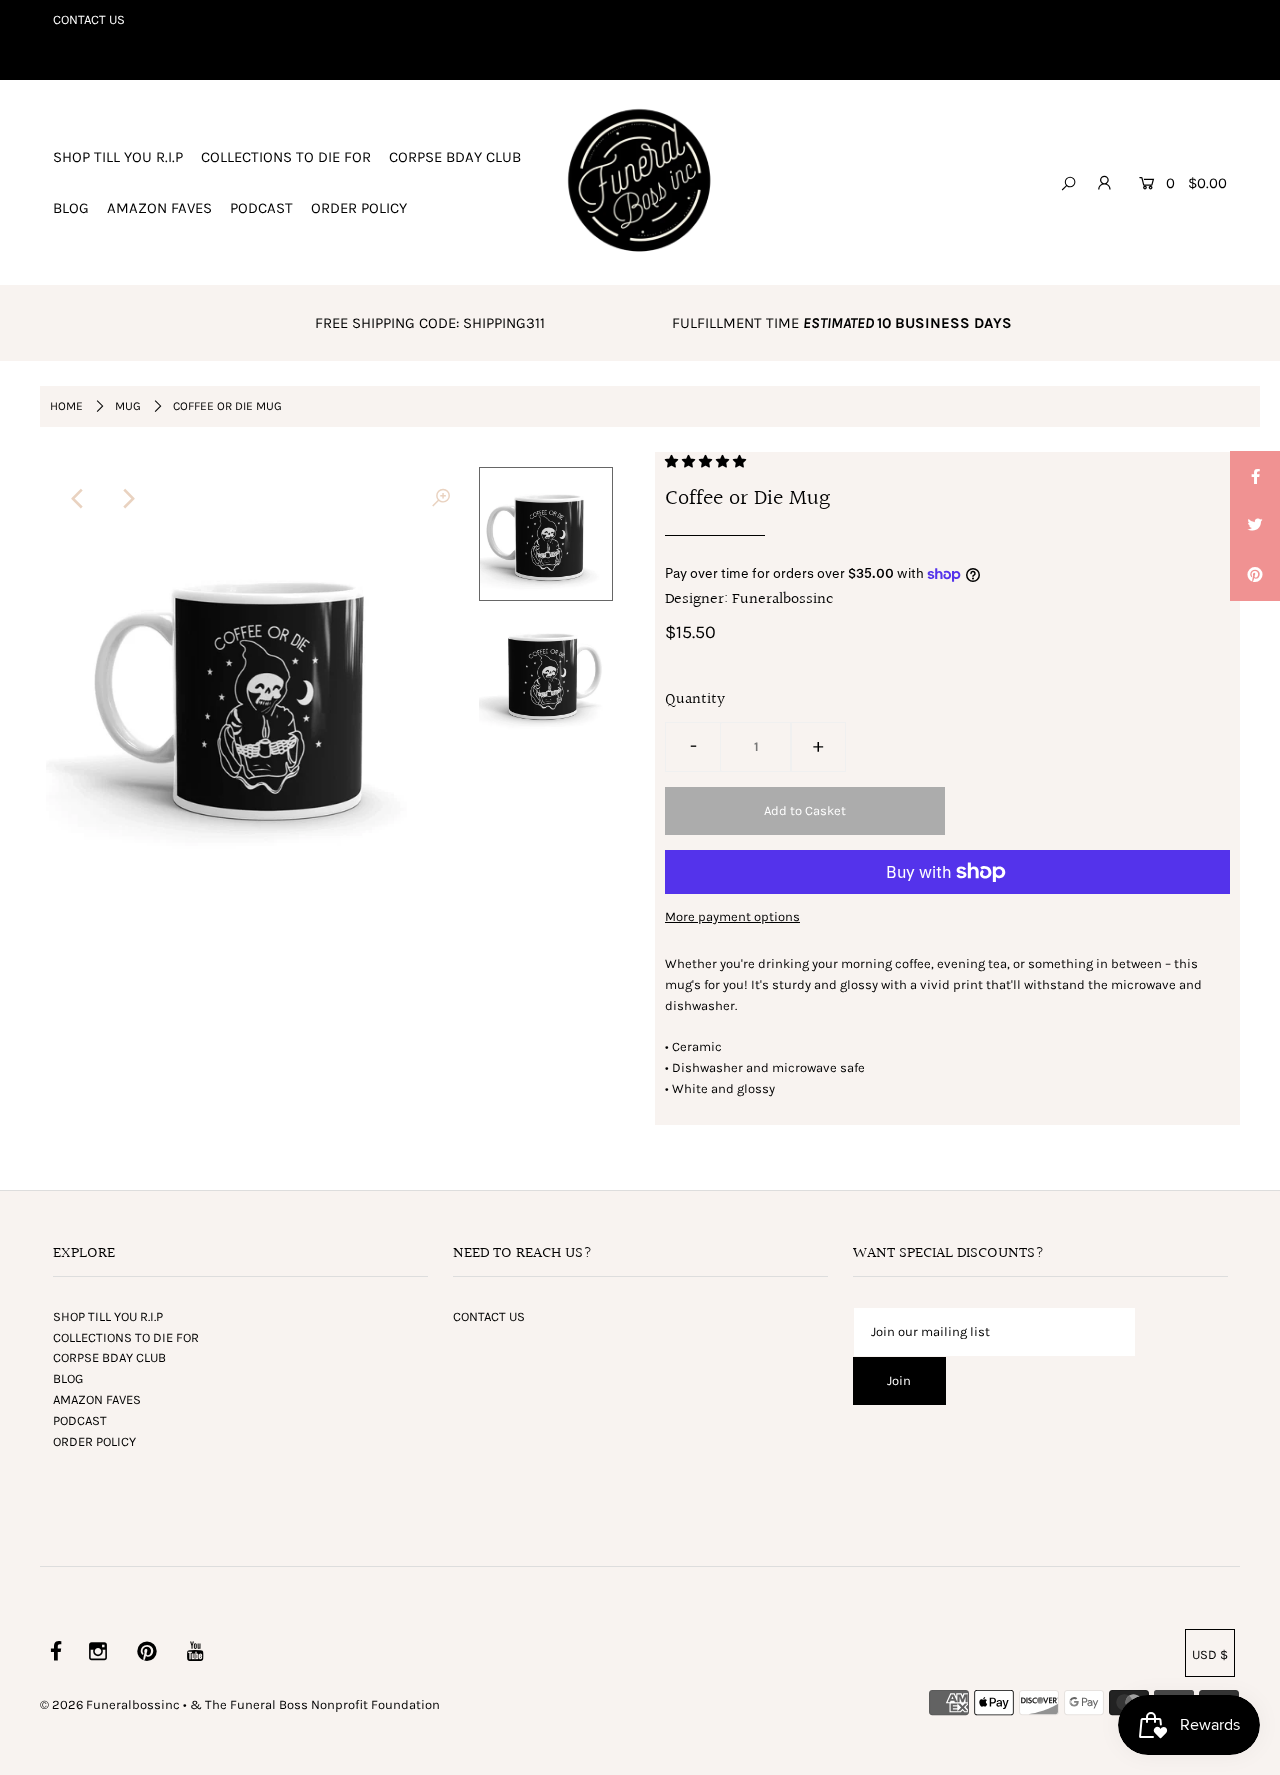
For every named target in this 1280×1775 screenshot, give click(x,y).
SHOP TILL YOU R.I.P (118, 157)
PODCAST (261, 208)
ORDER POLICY (359, 208)
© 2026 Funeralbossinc (110, 1704)
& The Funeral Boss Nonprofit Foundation (315, 1704)
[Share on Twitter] (1255, 526)
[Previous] (78, 499)
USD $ (1210, 1654)
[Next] (127, 499)
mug (128, 406)
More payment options (732, 916)
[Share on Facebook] (1255, 476)
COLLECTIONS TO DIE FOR (286, 157)
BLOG (71, 208)
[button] (707, 461)
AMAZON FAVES (159, 208)
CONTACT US (89, 19)
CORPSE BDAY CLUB (455, 157)
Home (66, 406)
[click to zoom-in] (441, 499)
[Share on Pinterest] (1255, 576)
